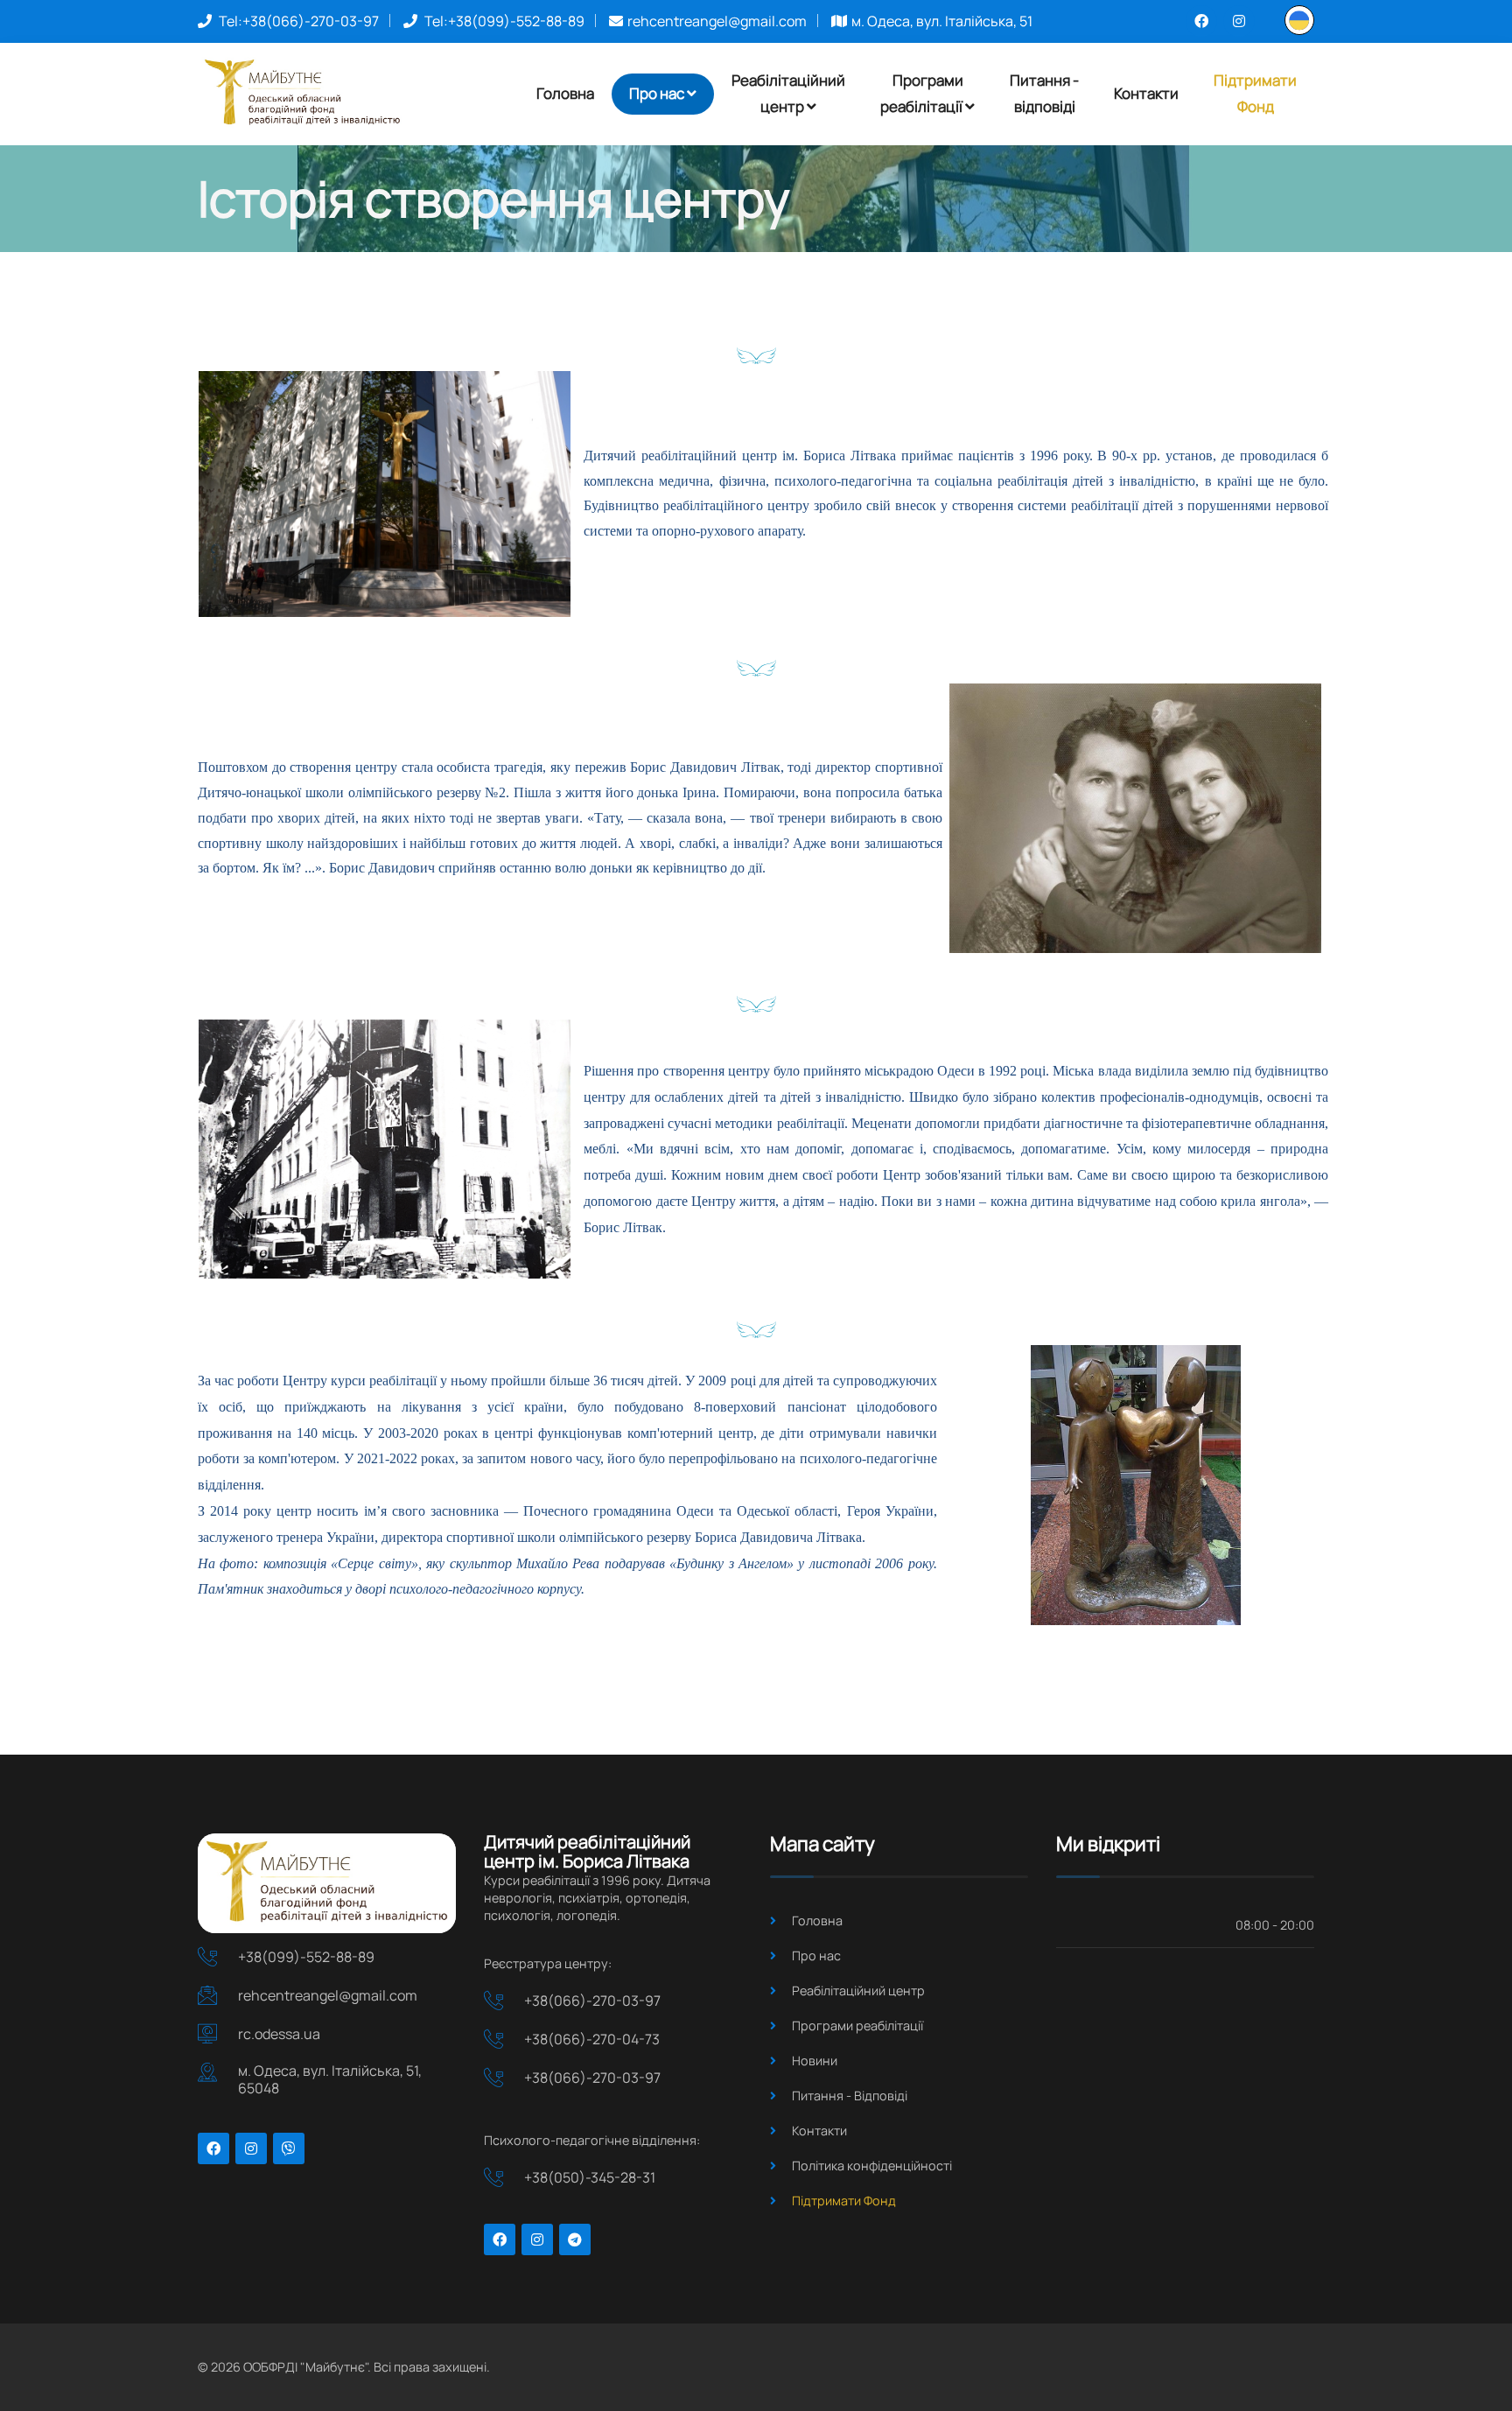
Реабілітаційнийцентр (788, 94)
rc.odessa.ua (279, 2034)
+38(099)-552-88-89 (516, 21)
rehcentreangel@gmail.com (717, 21)
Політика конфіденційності (872, 2166)
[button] (1299, 19)
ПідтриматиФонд (1255, 94)
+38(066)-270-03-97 (311, 21)
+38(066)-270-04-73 (592, 2039)
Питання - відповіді (1044, 94)
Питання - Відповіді (850, 2096)
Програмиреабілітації (922, 94)
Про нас (657, 93)
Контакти (1146, 93)
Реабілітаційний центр (858, 1990)
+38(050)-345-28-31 (590, 2177)
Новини (815, 2061)
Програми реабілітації (857, 2026)
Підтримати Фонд (844, 2201)
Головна (565, 93)
